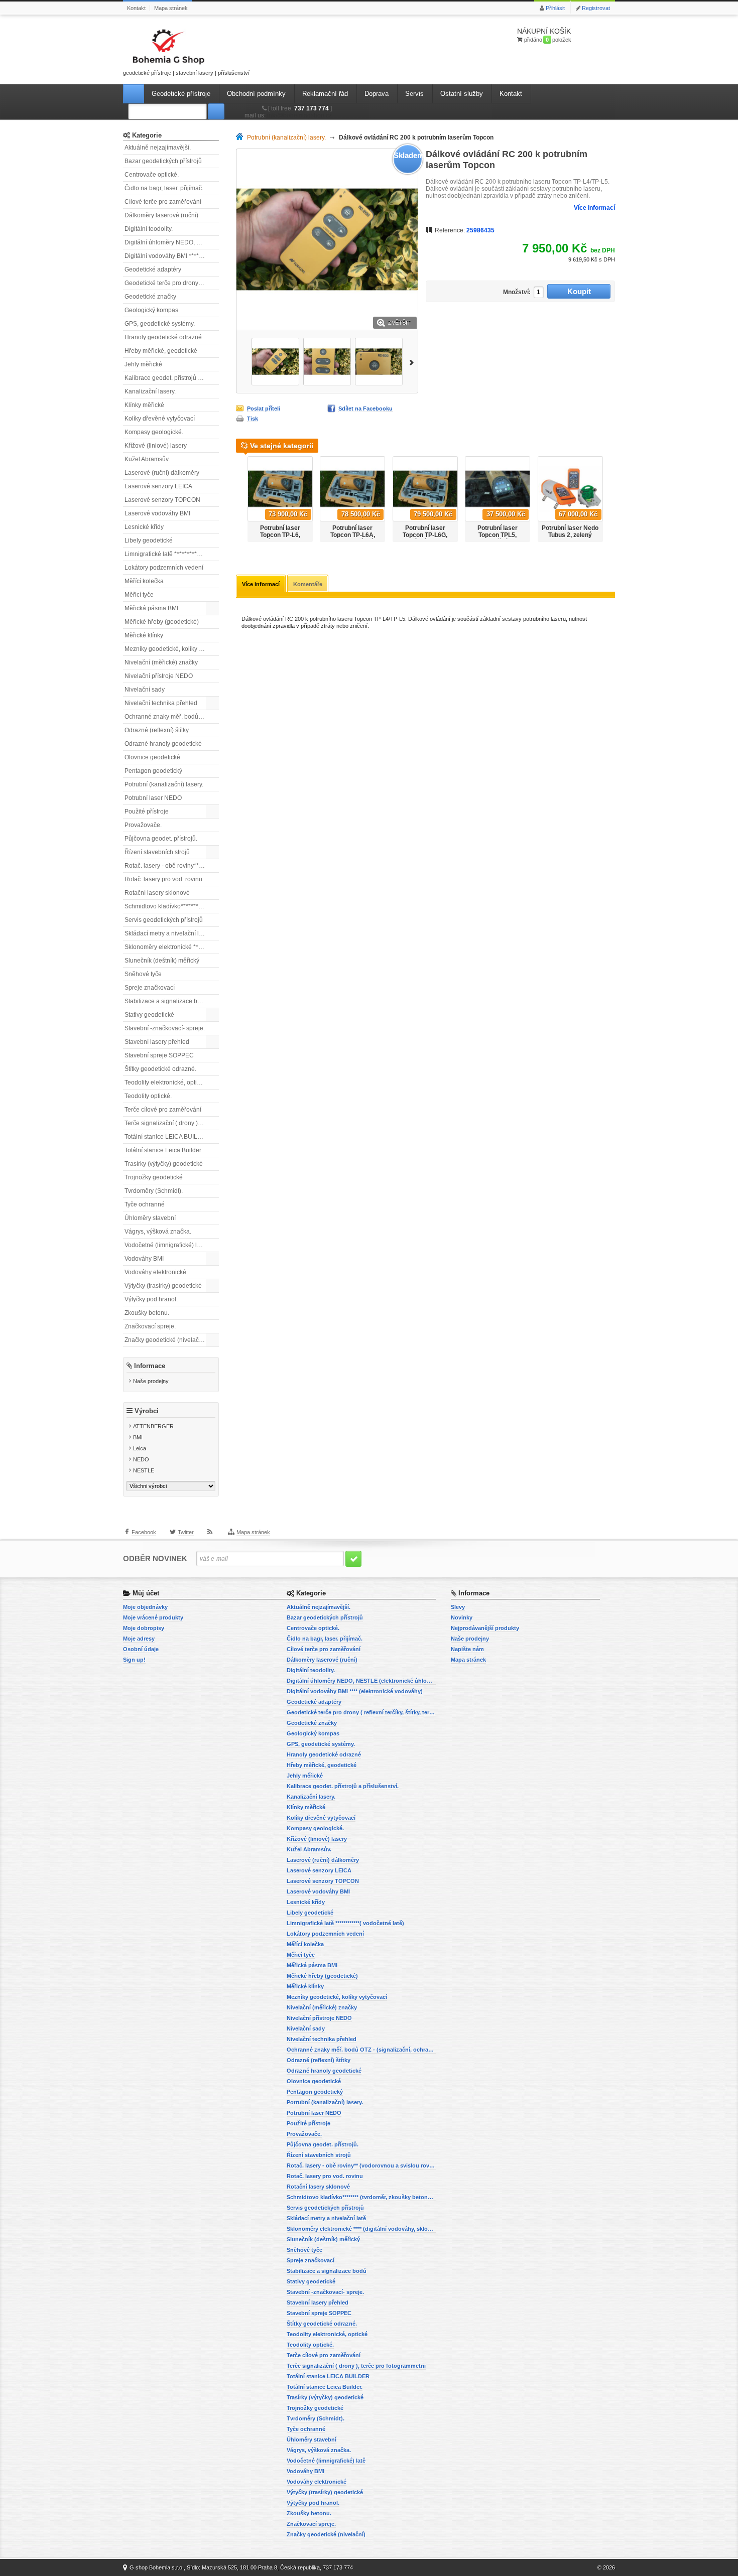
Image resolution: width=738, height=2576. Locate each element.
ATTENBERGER (153, 1426)
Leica (140, 1448)
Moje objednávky (145, 1607)
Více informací (594, 208)
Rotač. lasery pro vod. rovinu (163, 879)
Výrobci (147, 1411)
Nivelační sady (145, 690)
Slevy (458, 1607)
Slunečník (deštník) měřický (162, 961)
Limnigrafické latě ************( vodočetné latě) (172, 554)
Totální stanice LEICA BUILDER (167, 1137)
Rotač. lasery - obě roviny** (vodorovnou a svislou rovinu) (172, 866)
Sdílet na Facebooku (365, 409)
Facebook (144, 1532)
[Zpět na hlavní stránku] (241, 138)
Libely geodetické (149, 540)
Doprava (377, 94)
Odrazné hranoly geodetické (163, 744)
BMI (138, 1437)
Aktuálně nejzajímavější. (158, 148)
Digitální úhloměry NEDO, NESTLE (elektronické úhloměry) (172, 242)
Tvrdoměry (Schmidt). (154, 1191)
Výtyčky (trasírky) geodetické (163, 1286)
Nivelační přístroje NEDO (159, 676)
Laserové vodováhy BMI (157, 513)
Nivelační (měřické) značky (161, 662)
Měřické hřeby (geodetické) (162, 622)
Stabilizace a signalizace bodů (166, 1001)
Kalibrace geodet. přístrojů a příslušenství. (172, 378)
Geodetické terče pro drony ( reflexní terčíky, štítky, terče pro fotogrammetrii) (172, 283)
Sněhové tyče (143, 974)
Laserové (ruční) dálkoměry (162, 473)
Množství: (517, 292)
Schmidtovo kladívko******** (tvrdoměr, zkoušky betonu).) (172, 906)
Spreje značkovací (150, 988)
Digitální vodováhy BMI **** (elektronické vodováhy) (172, 256)
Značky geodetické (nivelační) (165, 1340)
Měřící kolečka (144, 581)
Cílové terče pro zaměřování (163, 202)
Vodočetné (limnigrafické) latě (165, 1245)
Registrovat (596, 8)
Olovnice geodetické (152, 757)
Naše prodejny (151, 1381)
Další (413, 362)
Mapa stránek (171, 8)
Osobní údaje (141, 1649)
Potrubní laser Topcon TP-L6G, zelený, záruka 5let (425, 535)
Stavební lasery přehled (157, 1042)
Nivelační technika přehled (161, 703)
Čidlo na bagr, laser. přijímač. (164, 188)
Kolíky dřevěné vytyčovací (160, 419)
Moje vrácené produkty (153, 1617)
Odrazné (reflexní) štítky (157, 730)
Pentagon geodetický (153, 771)
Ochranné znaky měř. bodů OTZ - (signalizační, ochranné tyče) (172, 717)
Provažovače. (143, 825)
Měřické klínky (144, 635)
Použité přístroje (147, 811)
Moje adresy (139, 1639)
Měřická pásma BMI (151, 608)
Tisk (253, 419)
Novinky (462, 1617)
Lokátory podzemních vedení (164, 568)
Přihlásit (555, 8)
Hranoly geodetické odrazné (163, 337)
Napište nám (467, 1649)
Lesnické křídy (144, 527)
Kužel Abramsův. (147, 459)
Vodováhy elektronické (155, 1272)
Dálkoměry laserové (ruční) (161, 215)
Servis (414, 94)
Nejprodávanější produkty (485, 1628)
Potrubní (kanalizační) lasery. (164, 784)
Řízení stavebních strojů (157, 852)
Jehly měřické (143, 364)
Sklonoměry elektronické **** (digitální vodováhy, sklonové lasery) (172, 947)
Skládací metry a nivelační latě (166, 933)
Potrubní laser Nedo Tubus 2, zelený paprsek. (570, 535)
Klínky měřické (144, 405)
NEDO (141, 1459)
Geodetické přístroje (181, 94)
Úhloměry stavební (150, 1218)
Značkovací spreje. (150, 1326)
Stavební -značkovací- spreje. (165, 1028)
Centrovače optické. (152, 175)
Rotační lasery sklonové (157, 893)
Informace (150, 1366)
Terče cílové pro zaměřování (163, 1110)
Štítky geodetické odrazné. (160, 1069)
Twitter (186, 1532)
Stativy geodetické (149, 1015)
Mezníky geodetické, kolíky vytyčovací (172, 649)
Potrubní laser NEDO (153, 798)
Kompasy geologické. (154, 432)
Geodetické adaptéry (153, 269)
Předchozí (241, 362)
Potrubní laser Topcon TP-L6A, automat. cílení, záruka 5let (353, 538)
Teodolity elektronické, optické (165, 1082)
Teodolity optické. (148, 1096)
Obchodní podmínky (256, 94)
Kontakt (136, 8)
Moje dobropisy (144, 1628)
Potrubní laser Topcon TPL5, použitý (498, 535)
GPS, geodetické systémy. (160, 324)
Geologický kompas (151, 310)
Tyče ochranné (145, 1204)
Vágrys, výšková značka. (158, 1232)
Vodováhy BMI (144, 1259)
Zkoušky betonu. (147, 1313)
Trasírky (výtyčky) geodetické (164, 1164)
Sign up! (134, 1660)
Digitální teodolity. (149, 229)
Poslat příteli (264, 409)
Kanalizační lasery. (150, 391)
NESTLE (144, 1470)
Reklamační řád (325, 94)
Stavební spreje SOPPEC (159, 1055)
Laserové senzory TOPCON (162, 500)
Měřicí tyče (139, 595)
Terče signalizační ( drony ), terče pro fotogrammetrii (172, 1123)
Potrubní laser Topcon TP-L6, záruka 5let (280, 535)
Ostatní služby (462, 94)
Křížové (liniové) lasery (156, 446)
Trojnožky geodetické (154, 1177)
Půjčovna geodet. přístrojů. (161, 839)
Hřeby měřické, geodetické (161, 351)
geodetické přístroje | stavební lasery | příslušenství (186, 73)
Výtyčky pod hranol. (151, 1299)
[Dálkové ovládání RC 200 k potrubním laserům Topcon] (275, 362)
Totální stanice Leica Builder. (163, 1150)
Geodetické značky (150, 297)
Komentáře (308, 584)
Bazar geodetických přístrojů (163, 161)
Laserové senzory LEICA (158, 486)
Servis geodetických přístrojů (164, 920)
